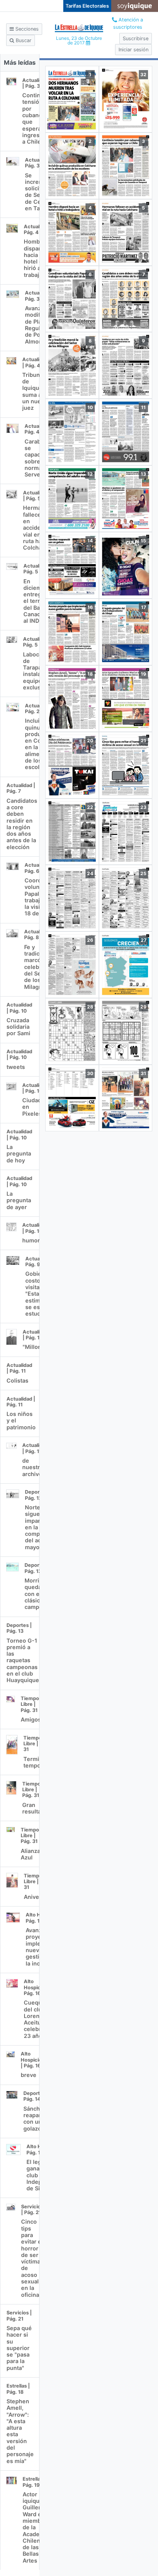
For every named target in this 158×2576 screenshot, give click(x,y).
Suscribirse (136, 38)
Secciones (26, 29)
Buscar (23, 40)
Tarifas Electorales (87, 6)
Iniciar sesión (133, 50)
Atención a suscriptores (128, 23)
